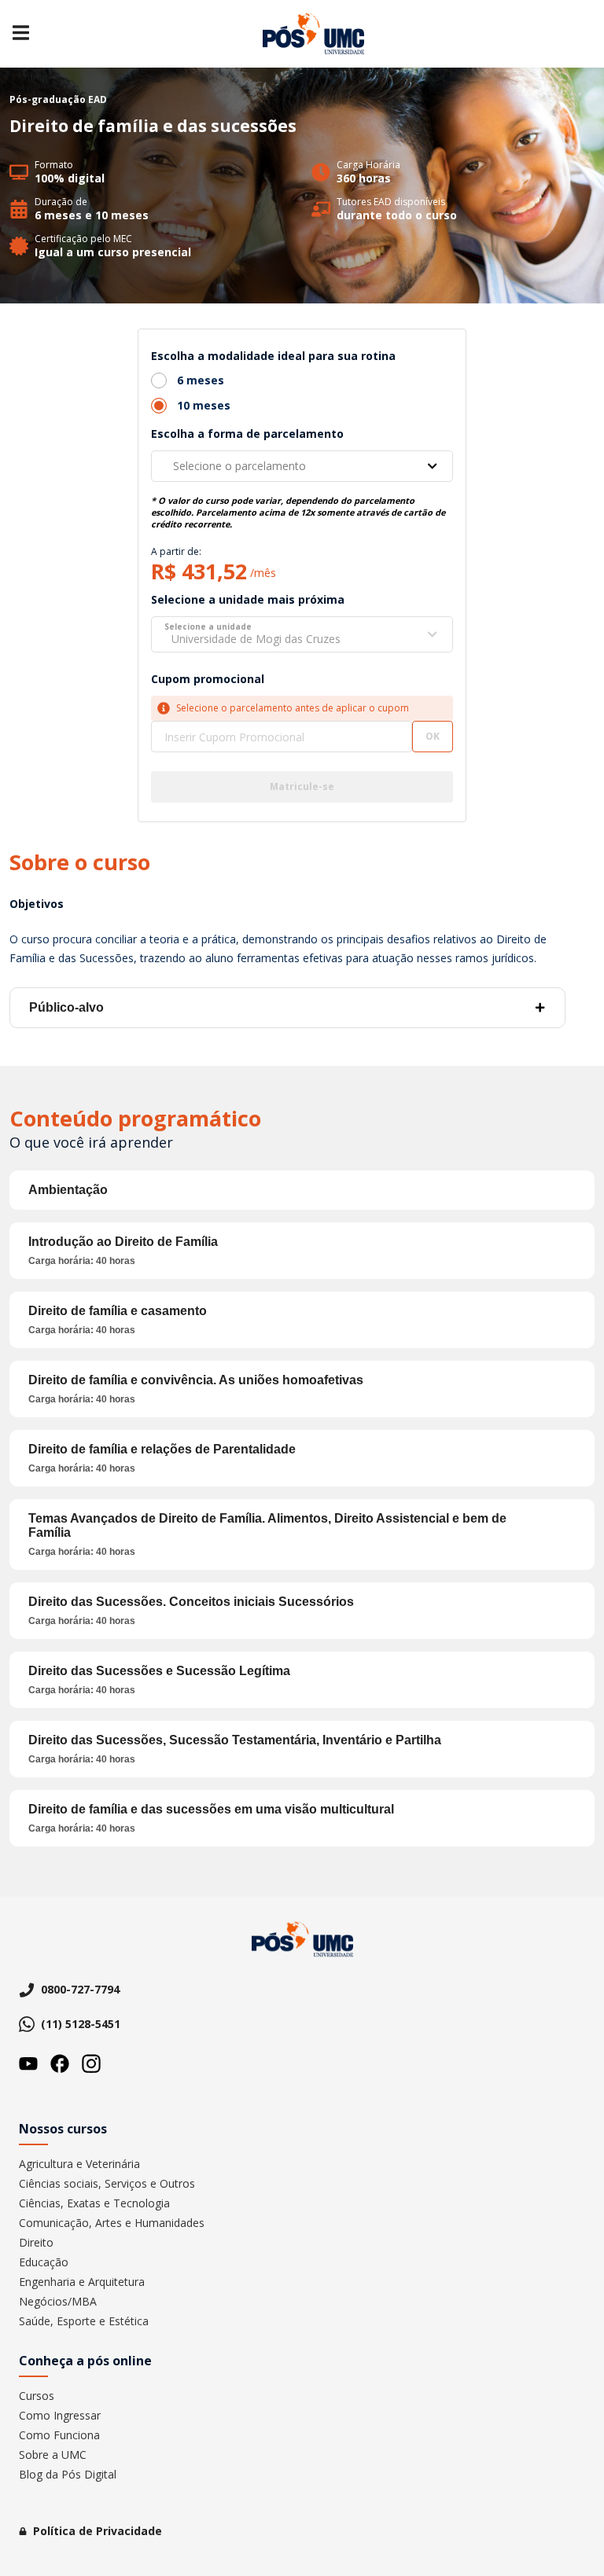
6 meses (201, 380)
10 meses (204, 405)
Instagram (91, 2063)
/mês (263, 573)
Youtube (28, 2063)
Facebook (60, 2063)
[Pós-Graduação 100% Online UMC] (313, 34)
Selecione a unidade (208, 627)
